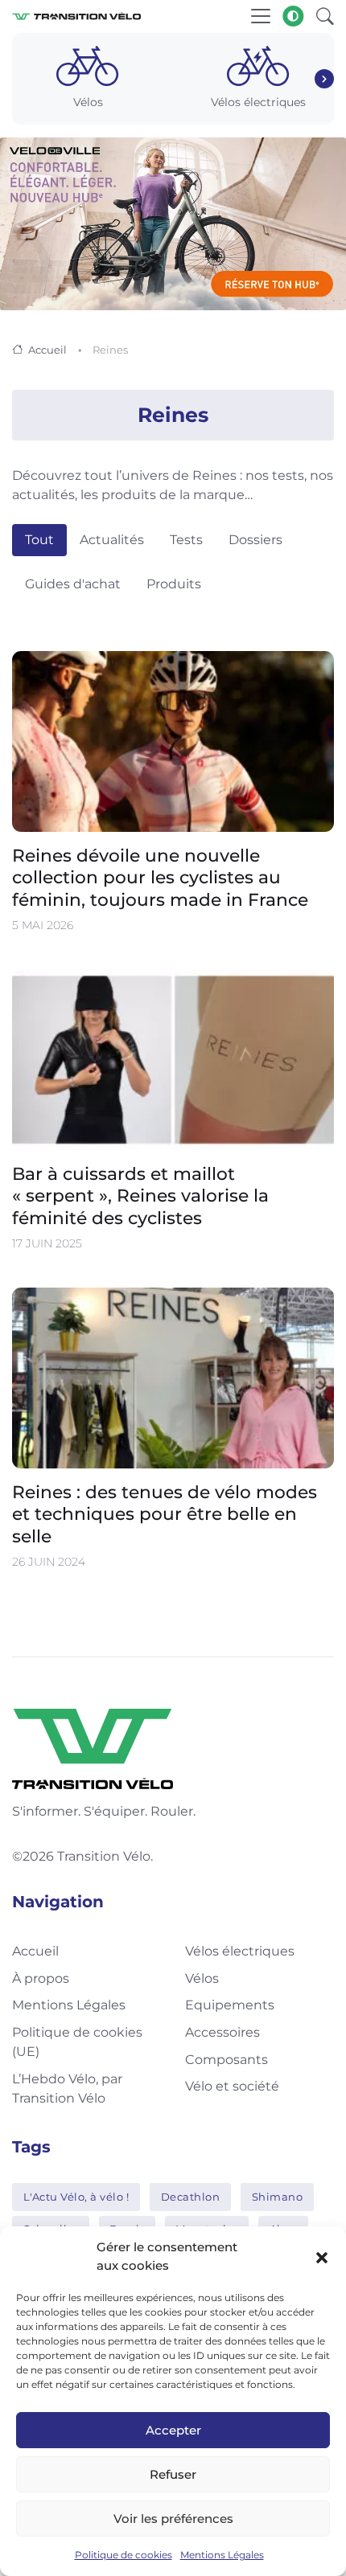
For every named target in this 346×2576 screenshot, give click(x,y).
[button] (322, 2257)
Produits (174, 584)
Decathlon (191, 2197)
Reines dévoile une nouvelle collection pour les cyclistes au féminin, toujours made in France (160, 878)
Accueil (47, 350)
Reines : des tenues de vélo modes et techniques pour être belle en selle (165, 1513)
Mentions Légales (222, 2555)
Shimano (278, 2197)
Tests (186, 540)
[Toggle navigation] (261, 16)
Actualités (112, 540)
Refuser (173, 2474)
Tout (39, 540)
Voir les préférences (173, 2519)
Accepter (173, 2430)
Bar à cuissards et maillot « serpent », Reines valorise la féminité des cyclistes (140, 1195)
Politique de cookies (124, 2555)
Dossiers (255, 540)
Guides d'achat (73, 584)
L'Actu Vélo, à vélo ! (76, 2197)
